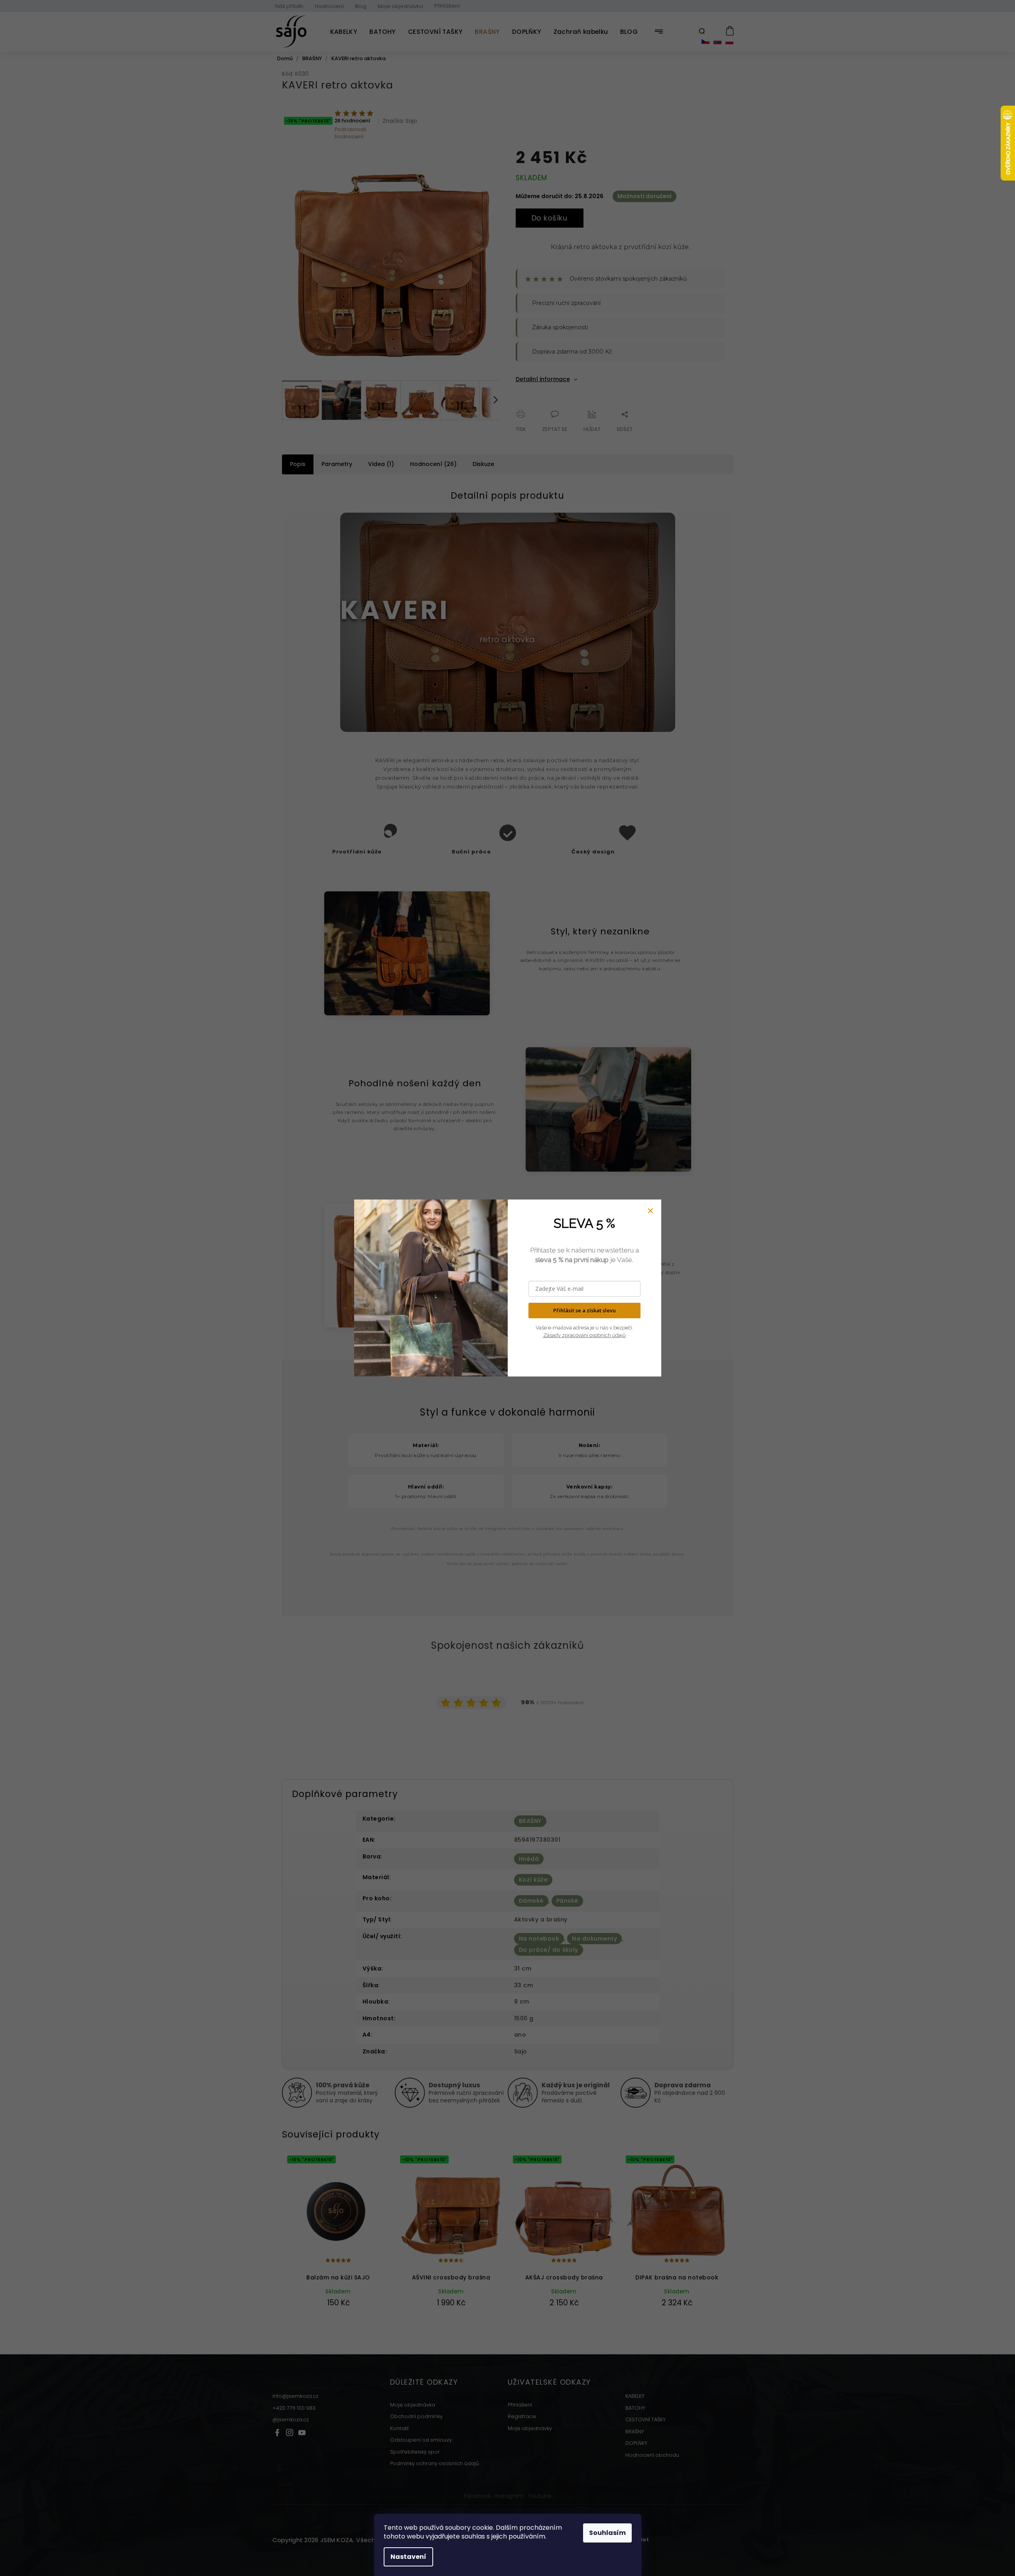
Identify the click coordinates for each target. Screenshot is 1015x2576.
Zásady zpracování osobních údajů (584, 1335)
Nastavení (408, 2557)
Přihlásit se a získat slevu (584, 1310)
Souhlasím (607, 2533)
